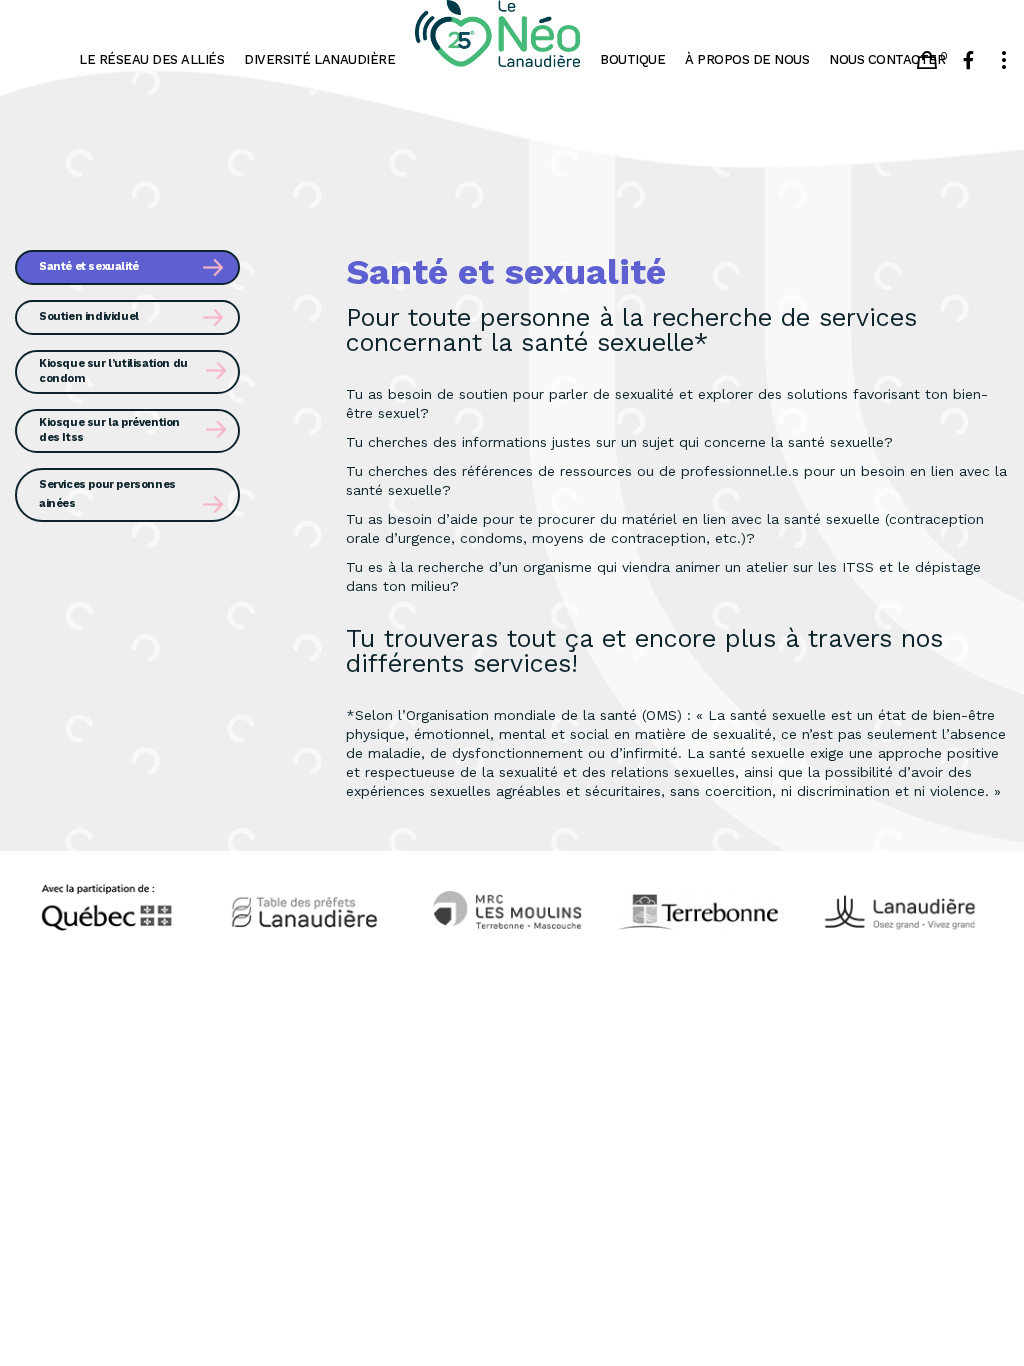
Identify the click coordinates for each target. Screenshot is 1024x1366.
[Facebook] (968, 60)
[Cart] (927, 60)
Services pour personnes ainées (107, 494)
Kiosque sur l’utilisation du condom (113, 371)
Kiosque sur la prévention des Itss (109, 430)
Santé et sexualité (89, 266)
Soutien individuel (89, 316)
